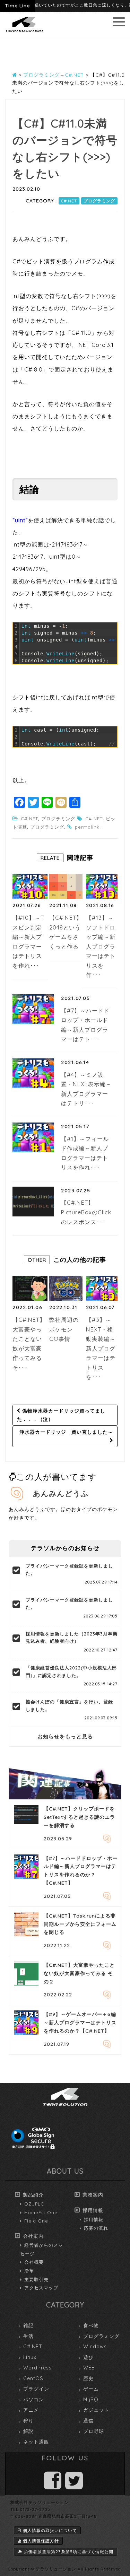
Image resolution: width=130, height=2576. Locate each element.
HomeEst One (41, 2212)
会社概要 (34, 2262)
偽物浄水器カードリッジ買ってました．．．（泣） (61, 1415)
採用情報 (93, 2210)
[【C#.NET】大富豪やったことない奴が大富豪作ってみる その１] (30, 1288)
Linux (30, 2357)
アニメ (31, 2410)
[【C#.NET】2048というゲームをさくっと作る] (67, 886)
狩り (28, 2421)
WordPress (37, 2368)
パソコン (34, 2400)
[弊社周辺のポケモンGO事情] (67, 1288)
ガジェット (96, 2410)
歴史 (88, 2378)
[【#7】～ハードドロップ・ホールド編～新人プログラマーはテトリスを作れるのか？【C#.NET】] (33, 1009)
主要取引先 (36, 2279)
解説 (28, 2431)
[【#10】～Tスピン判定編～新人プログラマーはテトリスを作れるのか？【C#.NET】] (30, 886)
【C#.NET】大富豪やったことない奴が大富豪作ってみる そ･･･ (29, 1344)
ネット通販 (36, 2442)
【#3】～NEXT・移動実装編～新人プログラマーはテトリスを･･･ (101, 1348)
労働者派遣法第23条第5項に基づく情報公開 (69, 2552)
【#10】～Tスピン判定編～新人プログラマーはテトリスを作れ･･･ (28, 942)
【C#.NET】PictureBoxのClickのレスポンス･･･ (86, 1212)
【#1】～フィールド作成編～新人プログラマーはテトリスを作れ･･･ (85, 1153)
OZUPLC (34, 2204)
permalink (87, 827)
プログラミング (99, 201)
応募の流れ (96, 2228)
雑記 (28, 2325)
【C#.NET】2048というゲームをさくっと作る (66, 932)
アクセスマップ (41, 2288)
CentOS (33, 2378)
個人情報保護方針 (41, 2541)
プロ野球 (94, 2431)
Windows (95, 2347)
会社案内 (33, 2236)
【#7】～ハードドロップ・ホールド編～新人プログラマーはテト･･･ (85, 1025)
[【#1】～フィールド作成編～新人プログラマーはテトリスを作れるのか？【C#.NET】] (33, 1137)
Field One (36, 2221)
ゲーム (91, 2389)
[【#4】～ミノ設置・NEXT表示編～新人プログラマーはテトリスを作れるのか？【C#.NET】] (33, 1073)
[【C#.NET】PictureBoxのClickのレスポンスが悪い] (33, 1202)
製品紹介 (33, 2195)
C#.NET (69, 201)
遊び (88, 2357)
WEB (89, 2368)
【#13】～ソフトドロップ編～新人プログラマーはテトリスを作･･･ (101, 946)
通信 (88, 2421)
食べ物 (91, 2325)
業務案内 (93, 2195)
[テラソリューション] (24, 32)
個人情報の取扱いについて (50, 2530)
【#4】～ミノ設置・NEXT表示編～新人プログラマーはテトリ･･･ (86, 1089)
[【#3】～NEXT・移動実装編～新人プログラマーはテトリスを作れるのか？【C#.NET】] (103, 1288)
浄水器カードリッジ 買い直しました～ (66, 1432)
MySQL (92, 2400)
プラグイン (36, 2389)
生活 (28, 2336)
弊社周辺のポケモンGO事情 (64, 1329)
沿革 (29, 2271)
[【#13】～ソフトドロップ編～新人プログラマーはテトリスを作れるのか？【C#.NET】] (103, 886)
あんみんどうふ (61, 1493)
